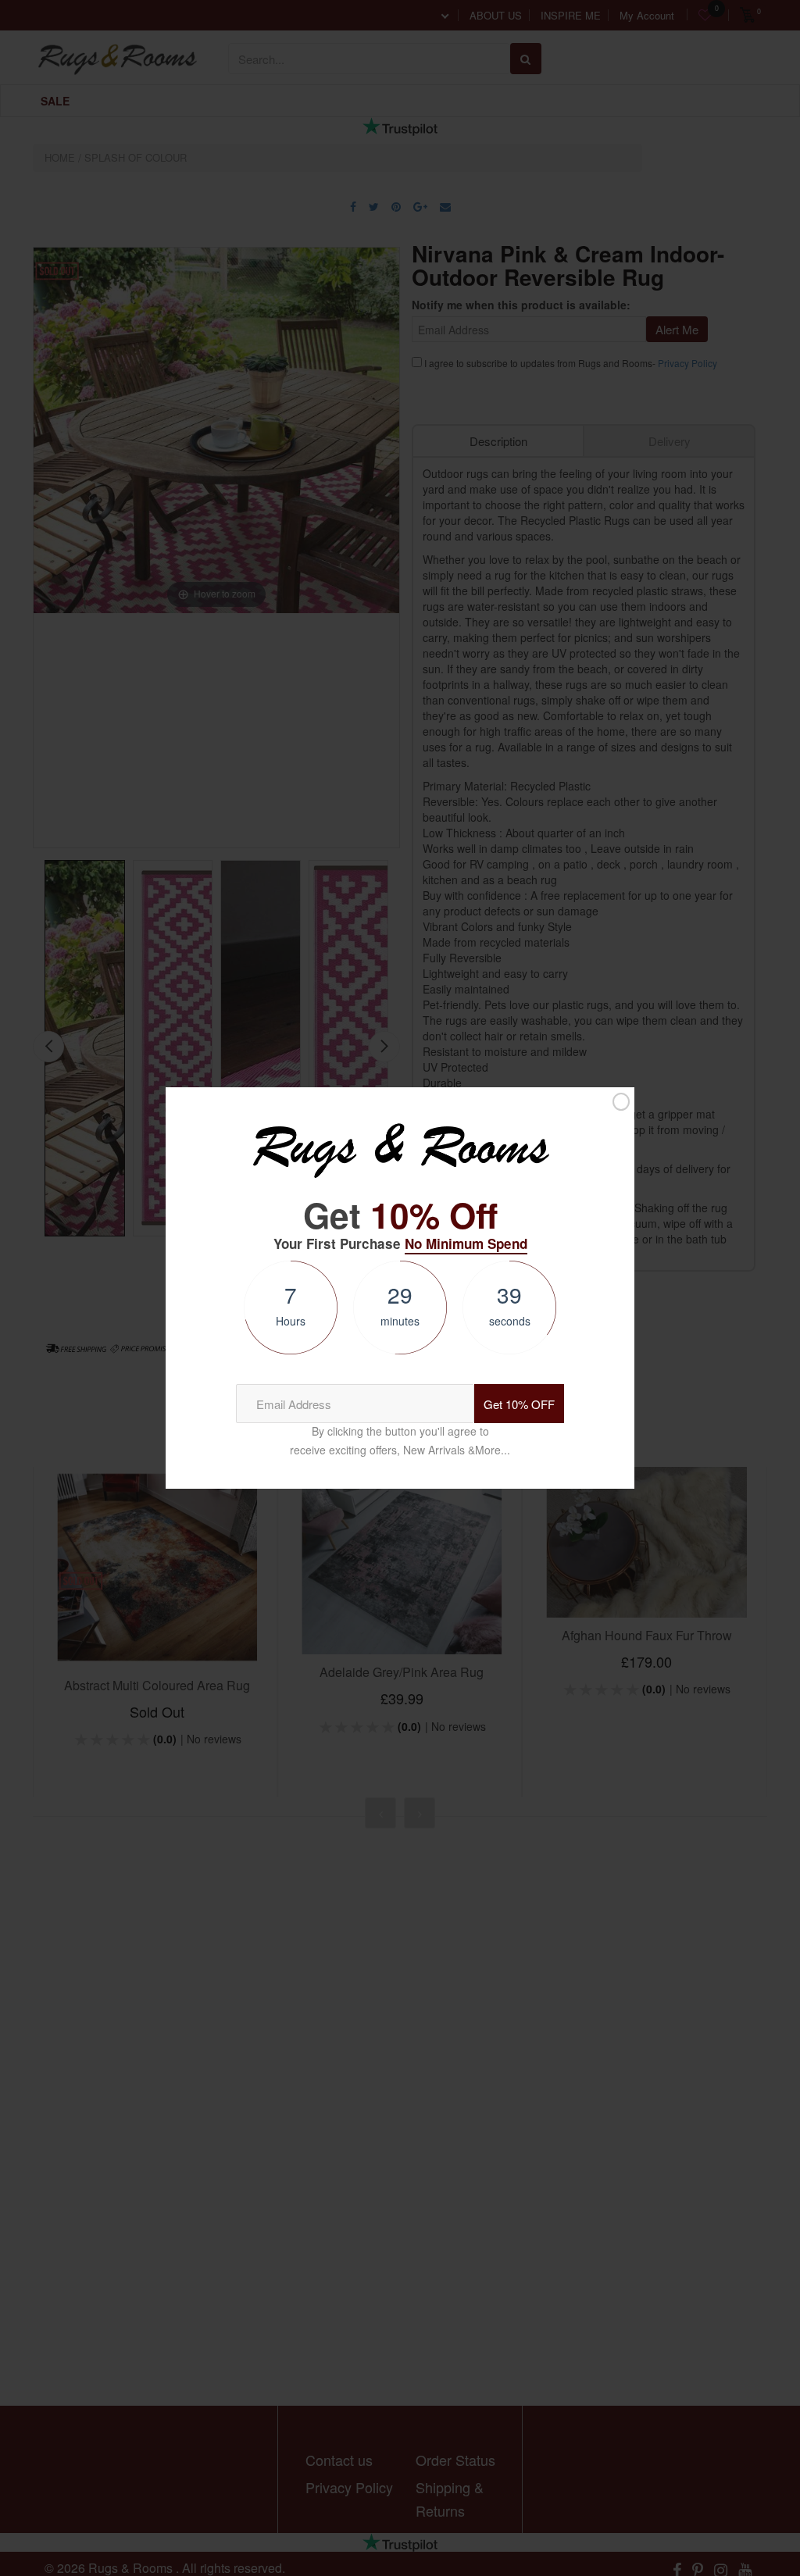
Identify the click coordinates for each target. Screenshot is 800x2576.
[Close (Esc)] (621, 1101)
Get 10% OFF (519, 1404)
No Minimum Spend (466, 1243)
